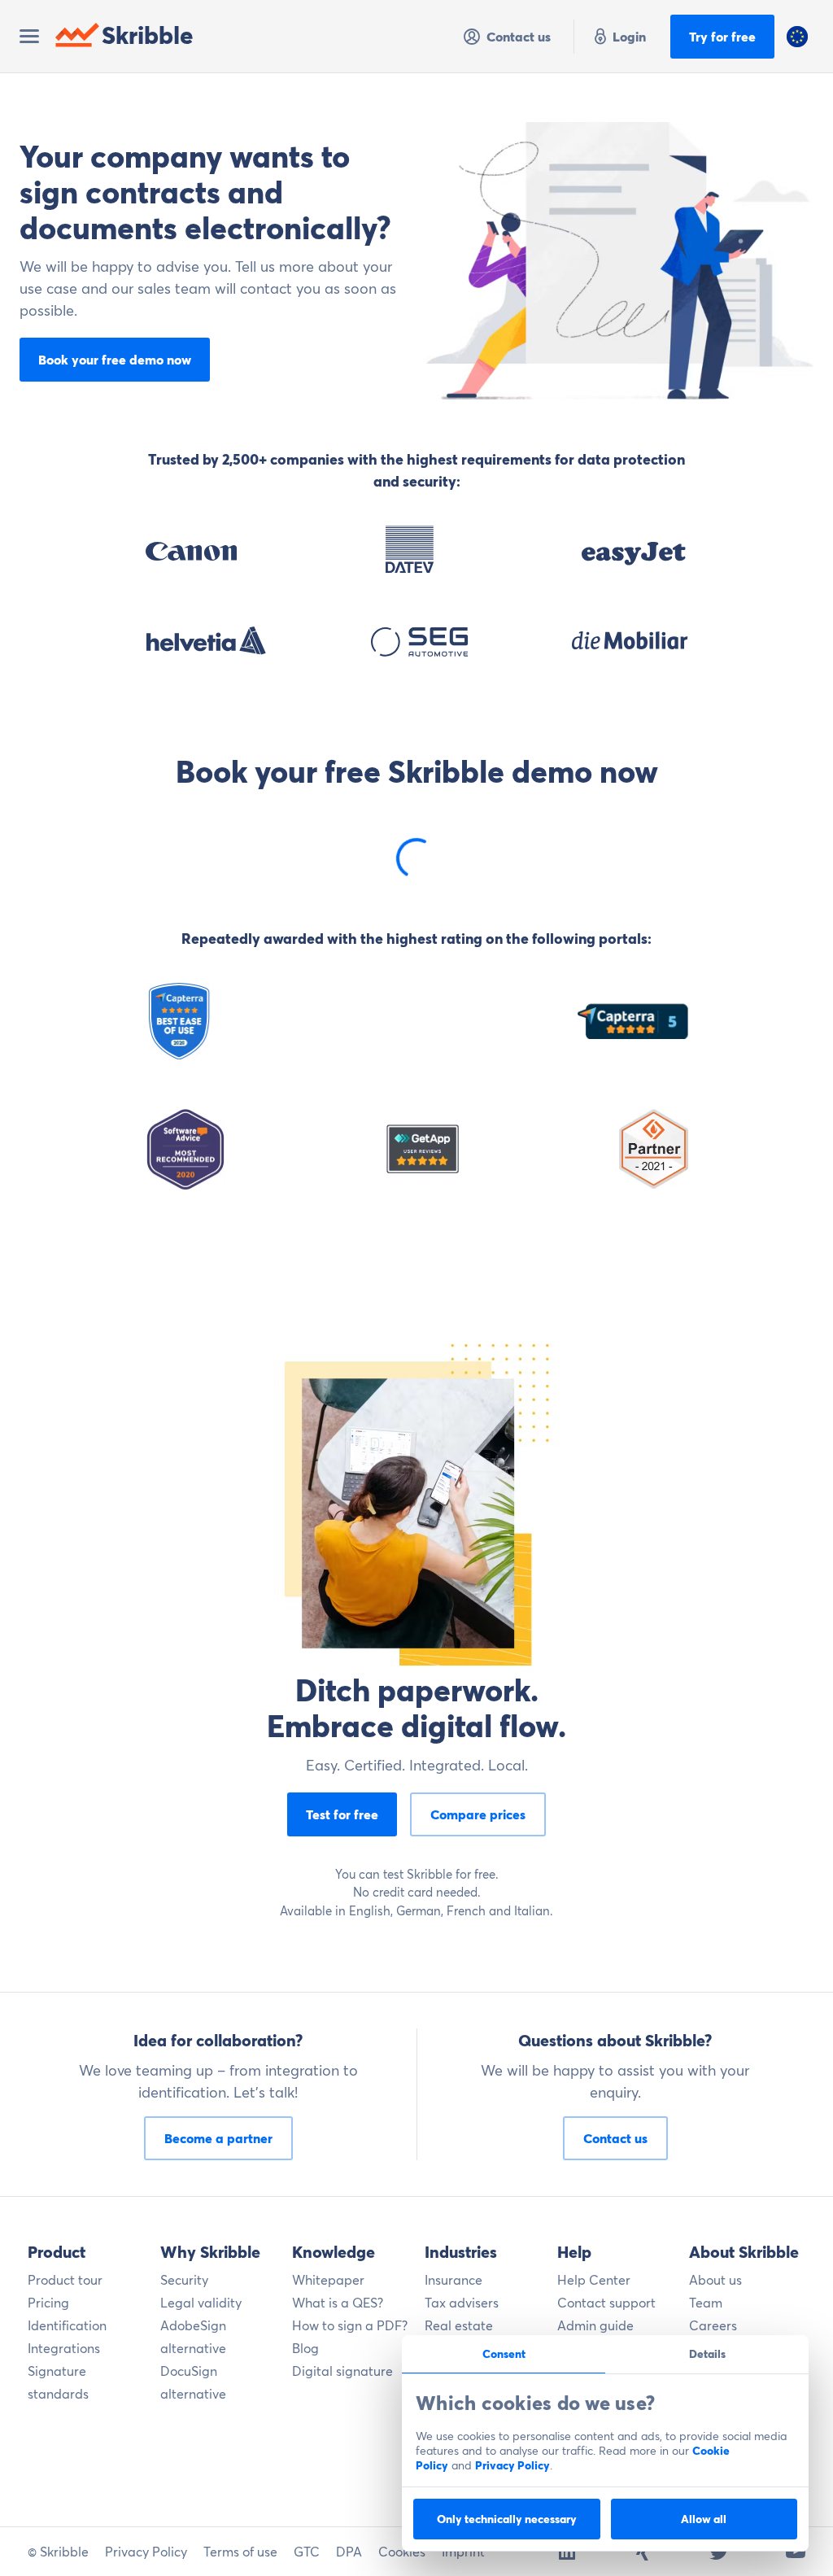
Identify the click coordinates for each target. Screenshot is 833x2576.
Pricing (48, 2303)
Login (629, 37)
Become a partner (218, 2138)
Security (184, 2280)
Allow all (704, 2519)
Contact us (519, 37)
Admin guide (595, 2325)
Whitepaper (328, 2280)
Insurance (454, 2280)
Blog (305, 2348)
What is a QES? (338, 2303)
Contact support (606, 2303)
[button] (797, 37)
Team (706, 2303)
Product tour (65, 2280)
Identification (67, 2325)
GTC (307, 2552)
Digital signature (342, 2371)
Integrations (64, 2348)
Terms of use (240, 2552)
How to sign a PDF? (350, 2325)
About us (715, 2280)
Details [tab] (707, 2354)
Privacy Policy (512, 2465)
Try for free (722, 37)
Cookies (402, 2552)
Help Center (594, 2280)
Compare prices (478, 1814)
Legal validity (201, 2303)
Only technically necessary (507, 2519)
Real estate (459, 2325)
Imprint (463, 2552)
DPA (349, 2552)
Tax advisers (462, 2303)
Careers (713, 2325)
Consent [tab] (504, 2354)
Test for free (342, 1814)
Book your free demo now (115, 360)
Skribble (148, 35)
